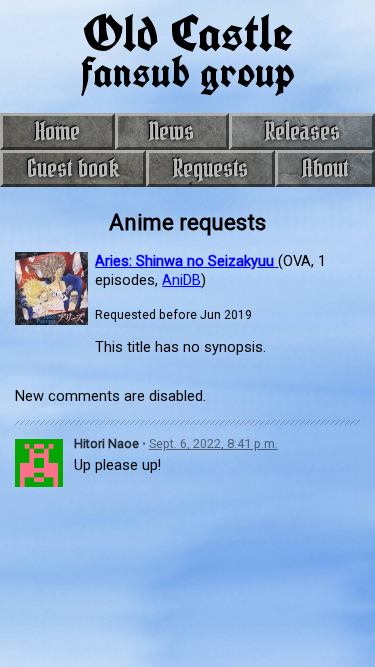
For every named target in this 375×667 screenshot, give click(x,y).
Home (57, 131)
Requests (210, 168)
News (171, 131)
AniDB (181, 280)
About (325, 168)
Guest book (73, 168)
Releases (302, 131)
